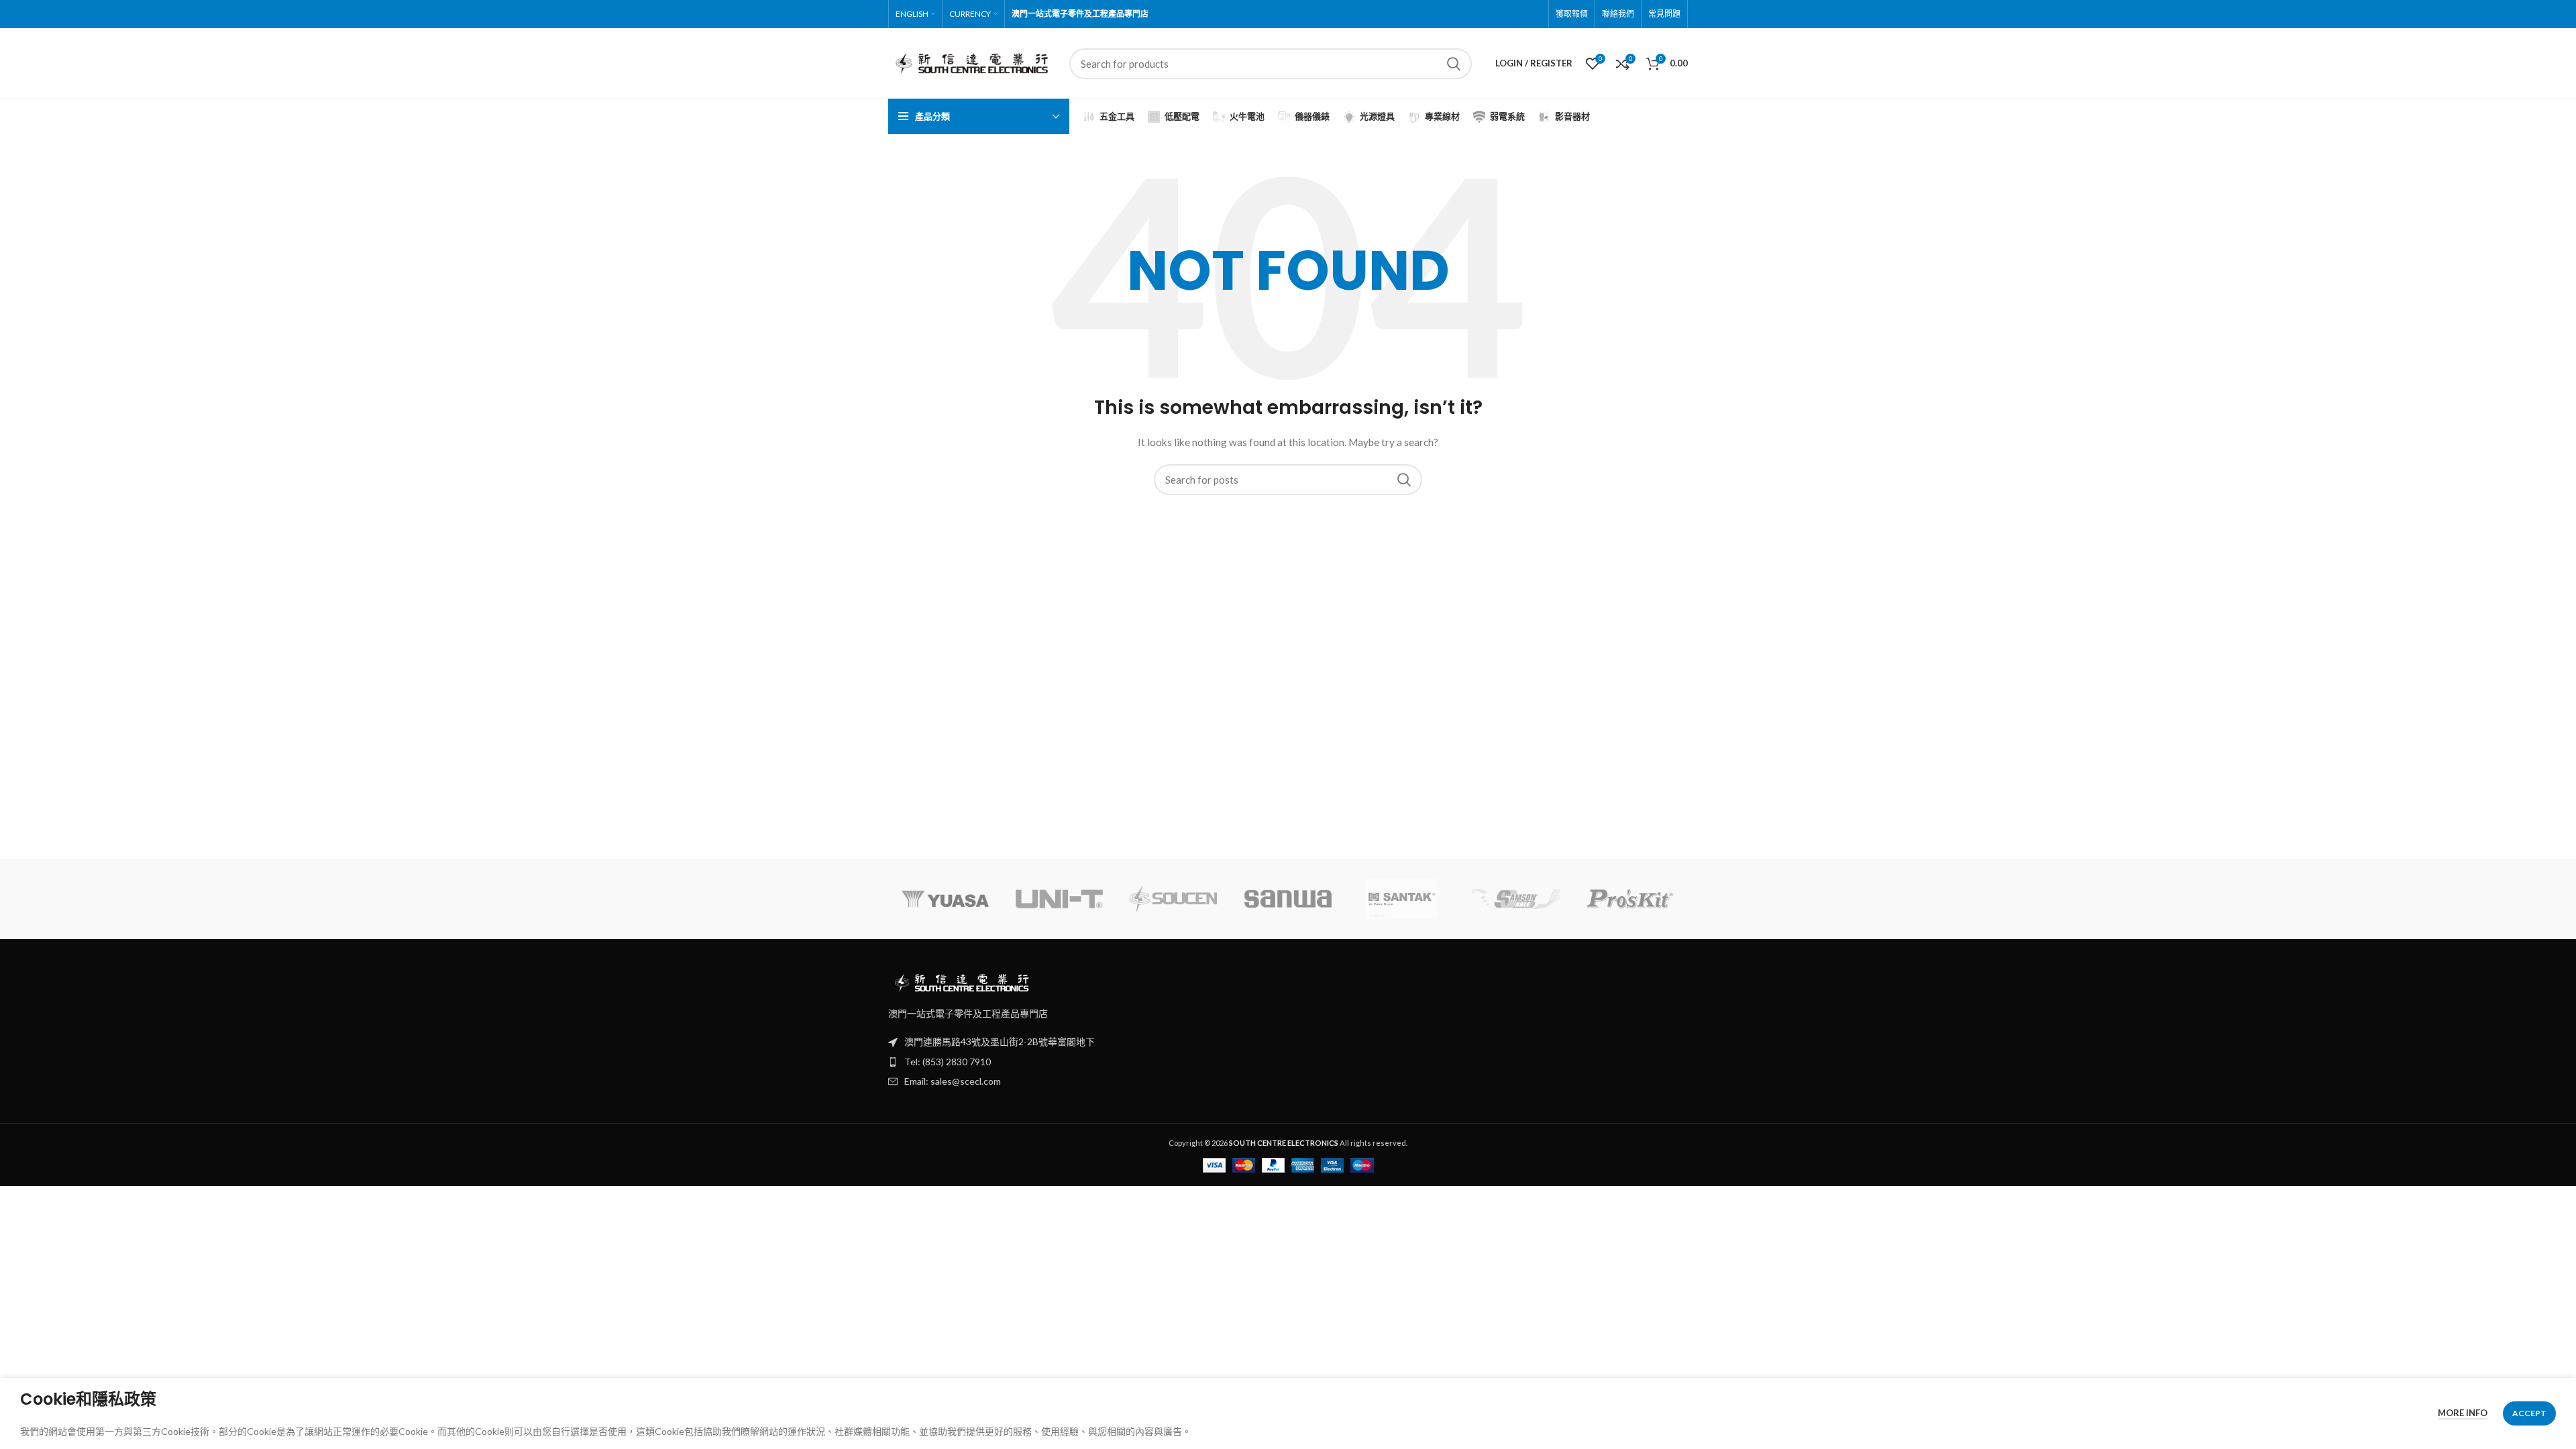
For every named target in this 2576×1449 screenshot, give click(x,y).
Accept (2529, 1413)
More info (2463, 1413)
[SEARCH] (1454, 64)
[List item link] (1288, 1062)
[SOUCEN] (1173, 899)
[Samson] (1516, 899)
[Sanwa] (1288, 899)
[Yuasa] (945, 899)
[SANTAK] (1402, 899)
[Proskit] (1630, 899)
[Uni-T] (1059, 899)
